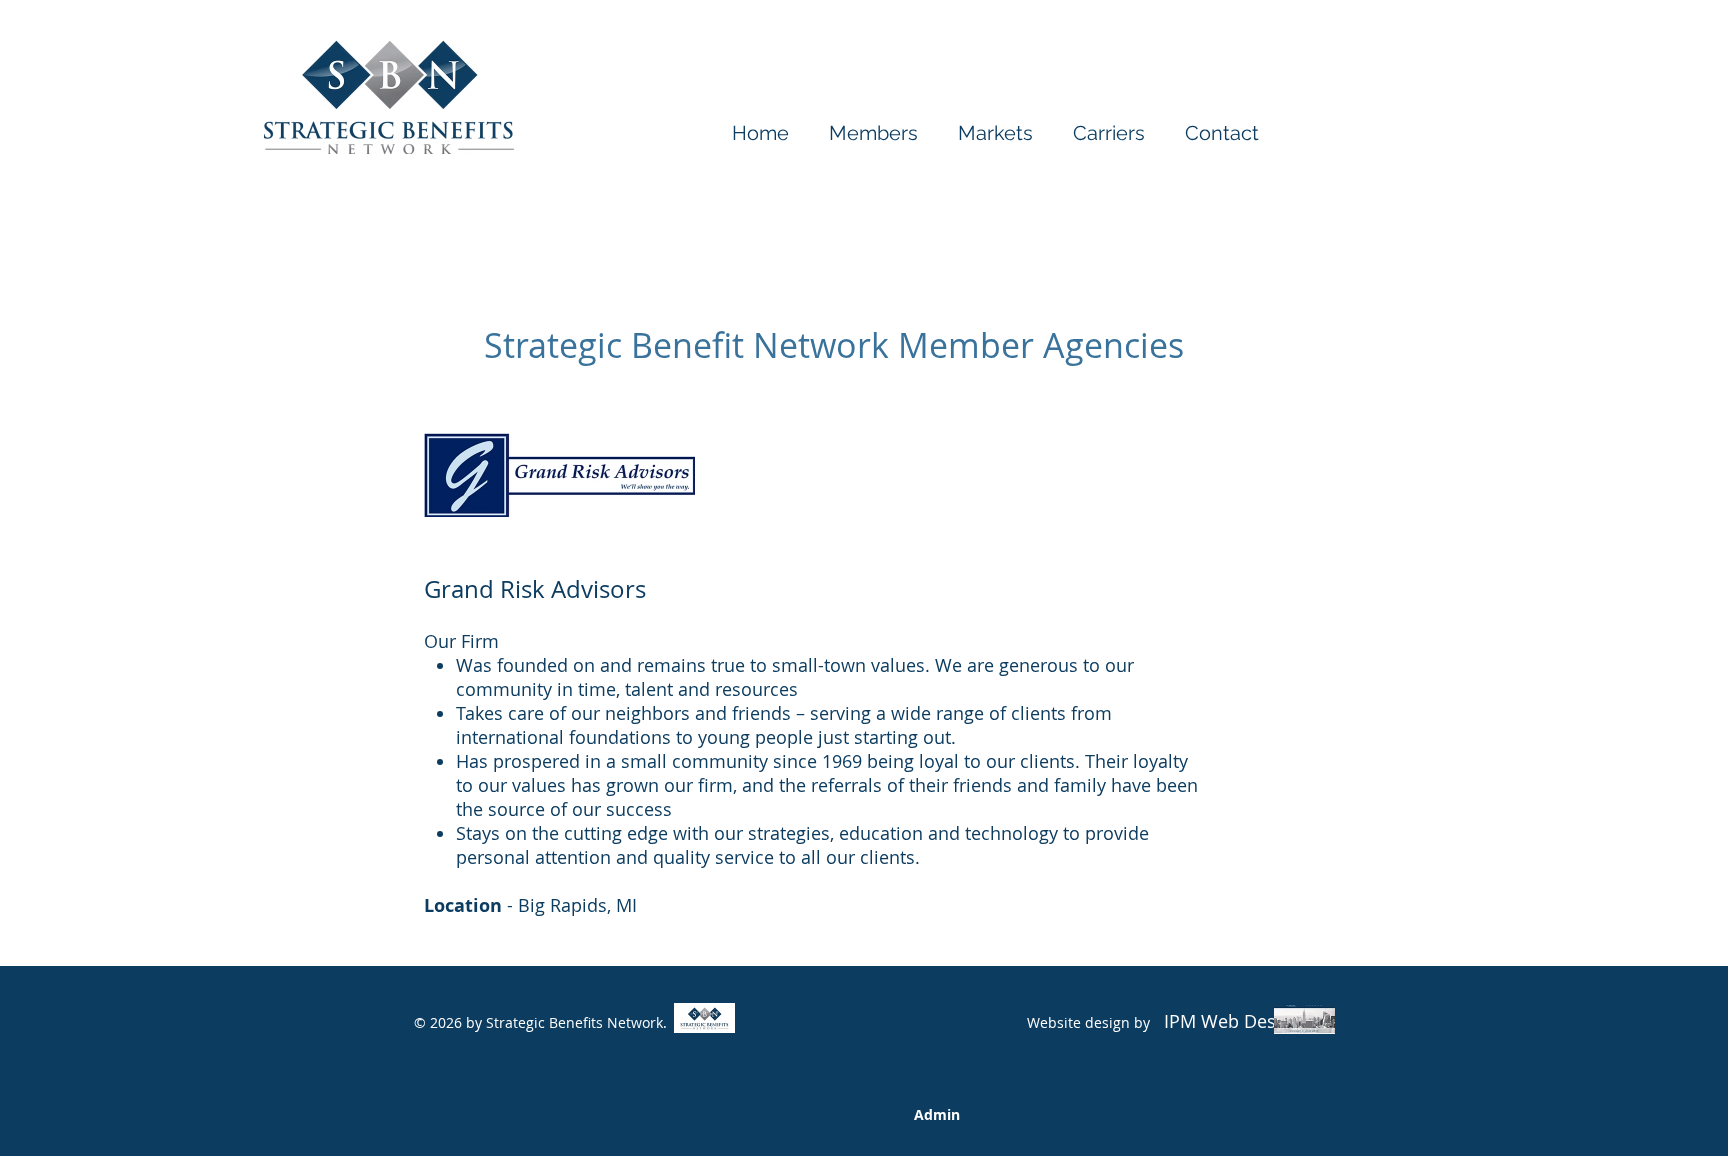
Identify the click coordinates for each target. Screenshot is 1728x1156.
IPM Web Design (1230, 1021)
